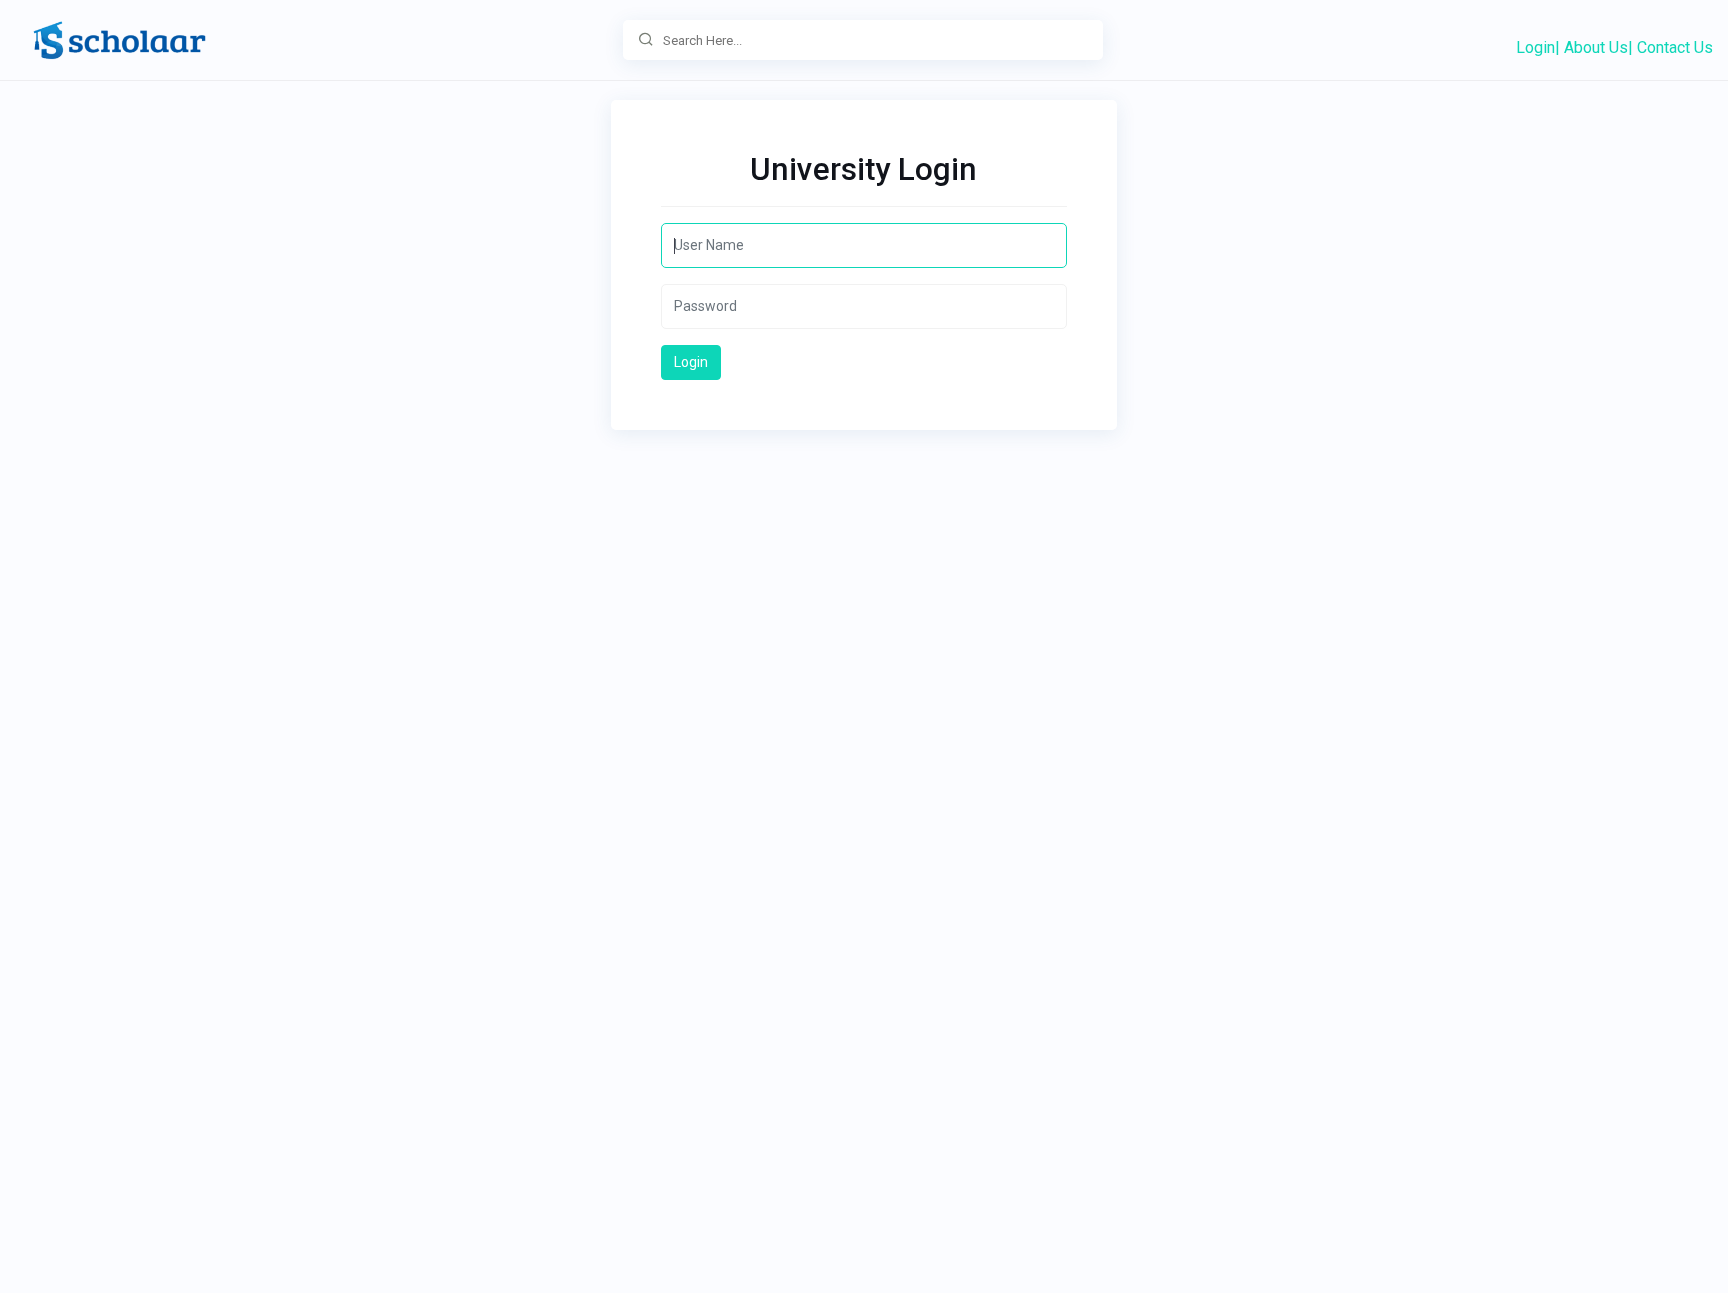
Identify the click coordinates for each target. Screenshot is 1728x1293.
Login (1535, 47)
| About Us (1591, 47)
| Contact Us (1670, 47)
